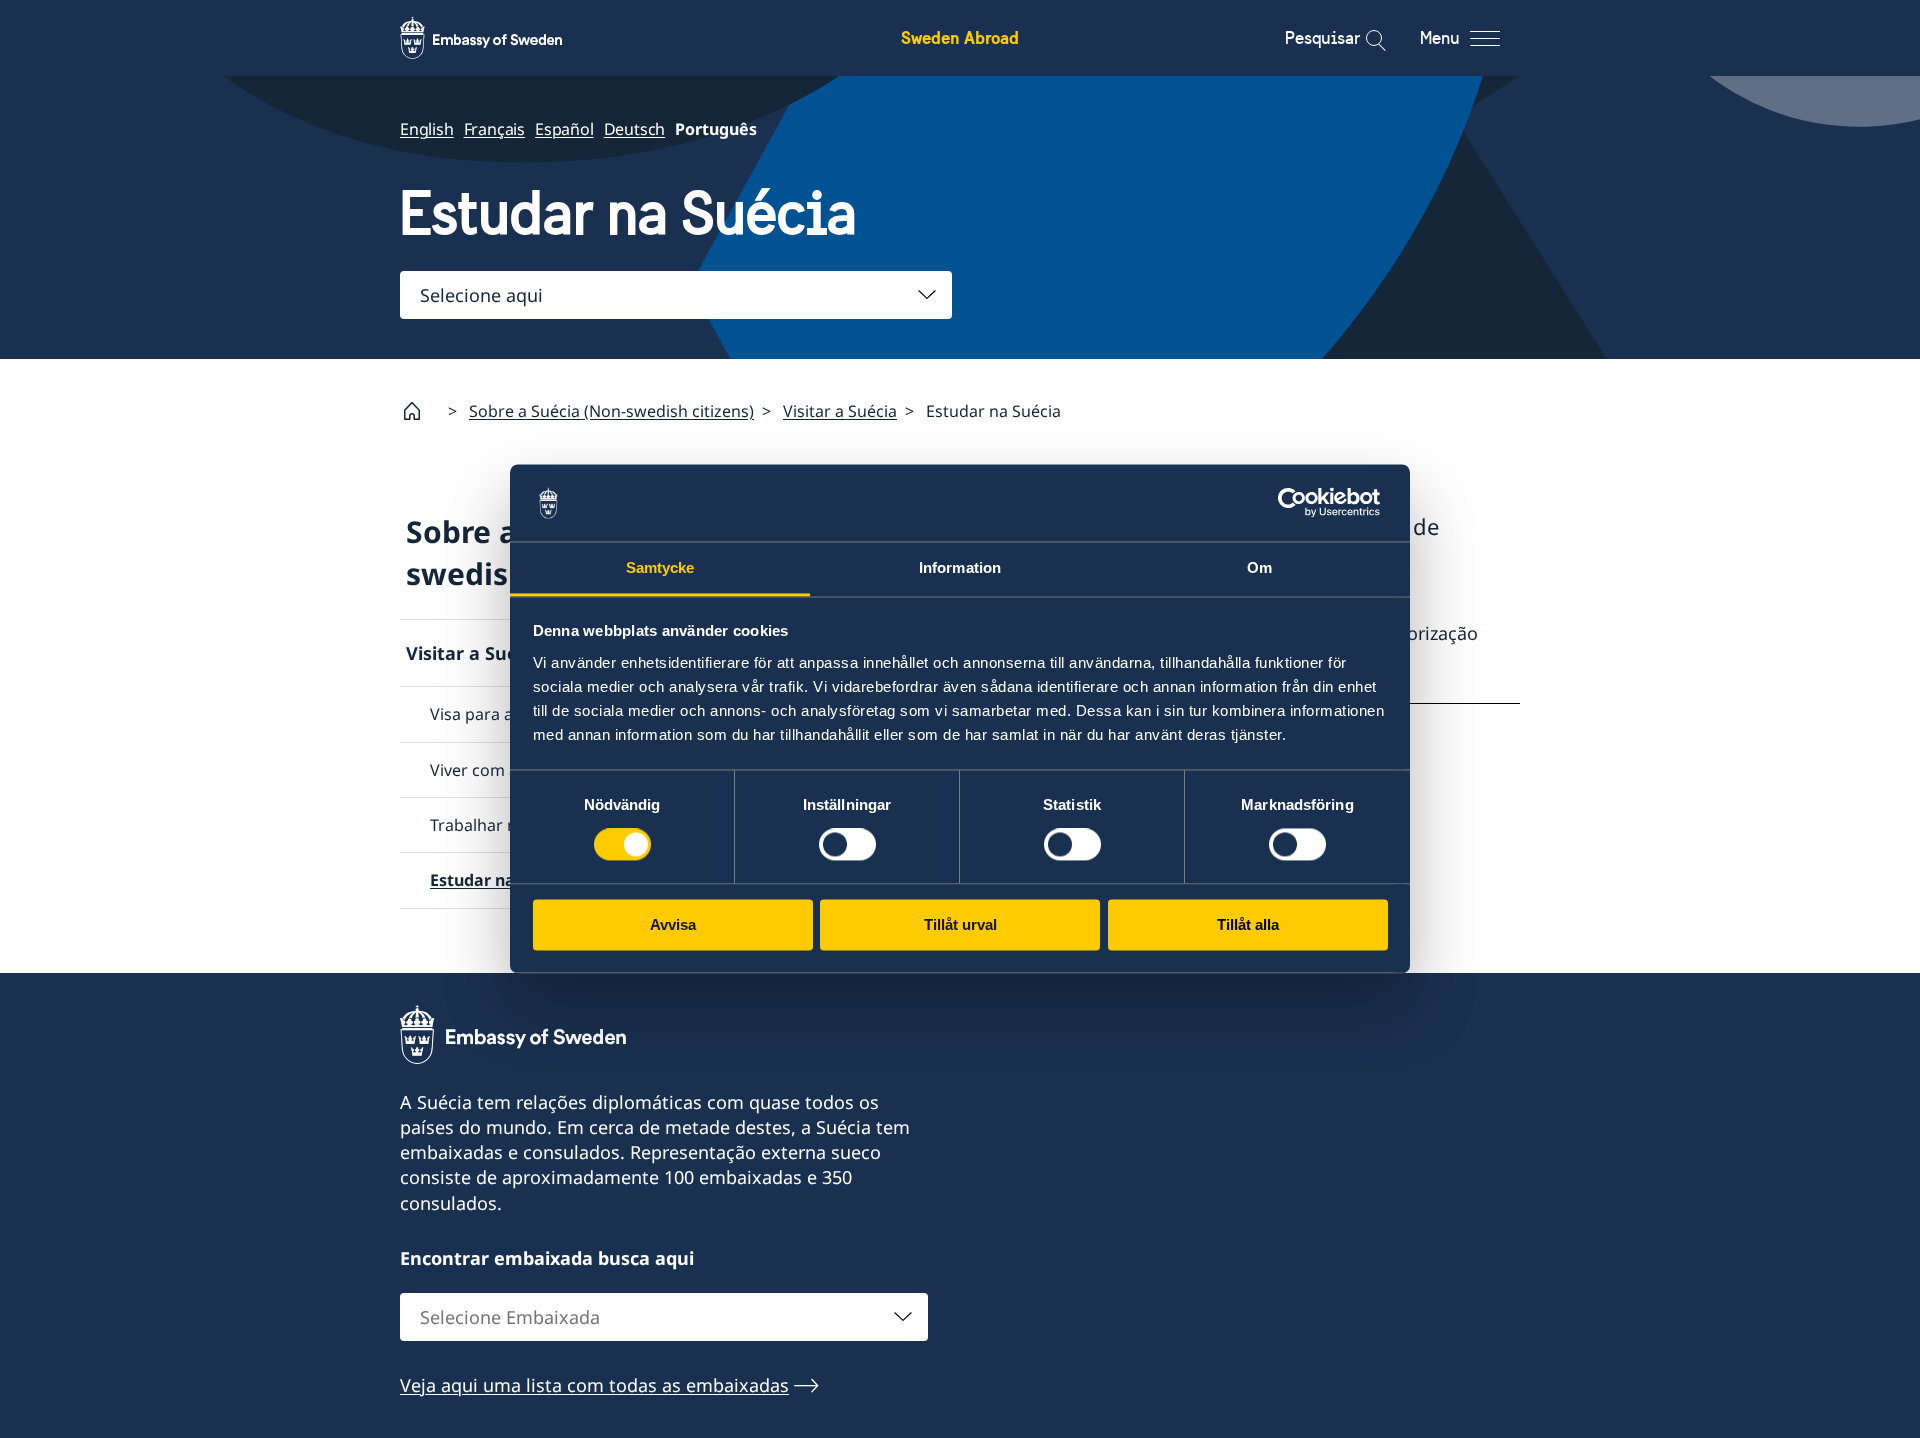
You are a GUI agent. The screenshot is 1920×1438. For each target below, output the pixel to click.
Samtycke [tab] (660, 567)
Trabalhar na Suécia (504, 825)
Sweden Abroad (960, 37)
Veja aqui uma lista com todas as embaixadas (594, 1385)
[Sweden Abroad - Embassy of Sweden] (500, 38)
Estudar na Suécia (500, 880)
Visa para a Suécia (498, 714)
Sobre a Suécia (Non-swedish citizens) (611, 411)
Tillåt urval (960, 924)
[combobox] (676, 295)
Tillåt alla (1248, 924)
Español (564, 129)
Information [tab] (960, 567)
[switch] (847, 845)
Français (494, 129)
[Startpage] (420, 411)
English (427, 129)
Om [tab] (1259, 567)
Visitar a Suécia (840, 411)
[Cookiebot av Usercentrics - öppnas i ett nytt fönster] (1300, 503)
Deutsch (635, 129)
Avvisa (673, 924)
